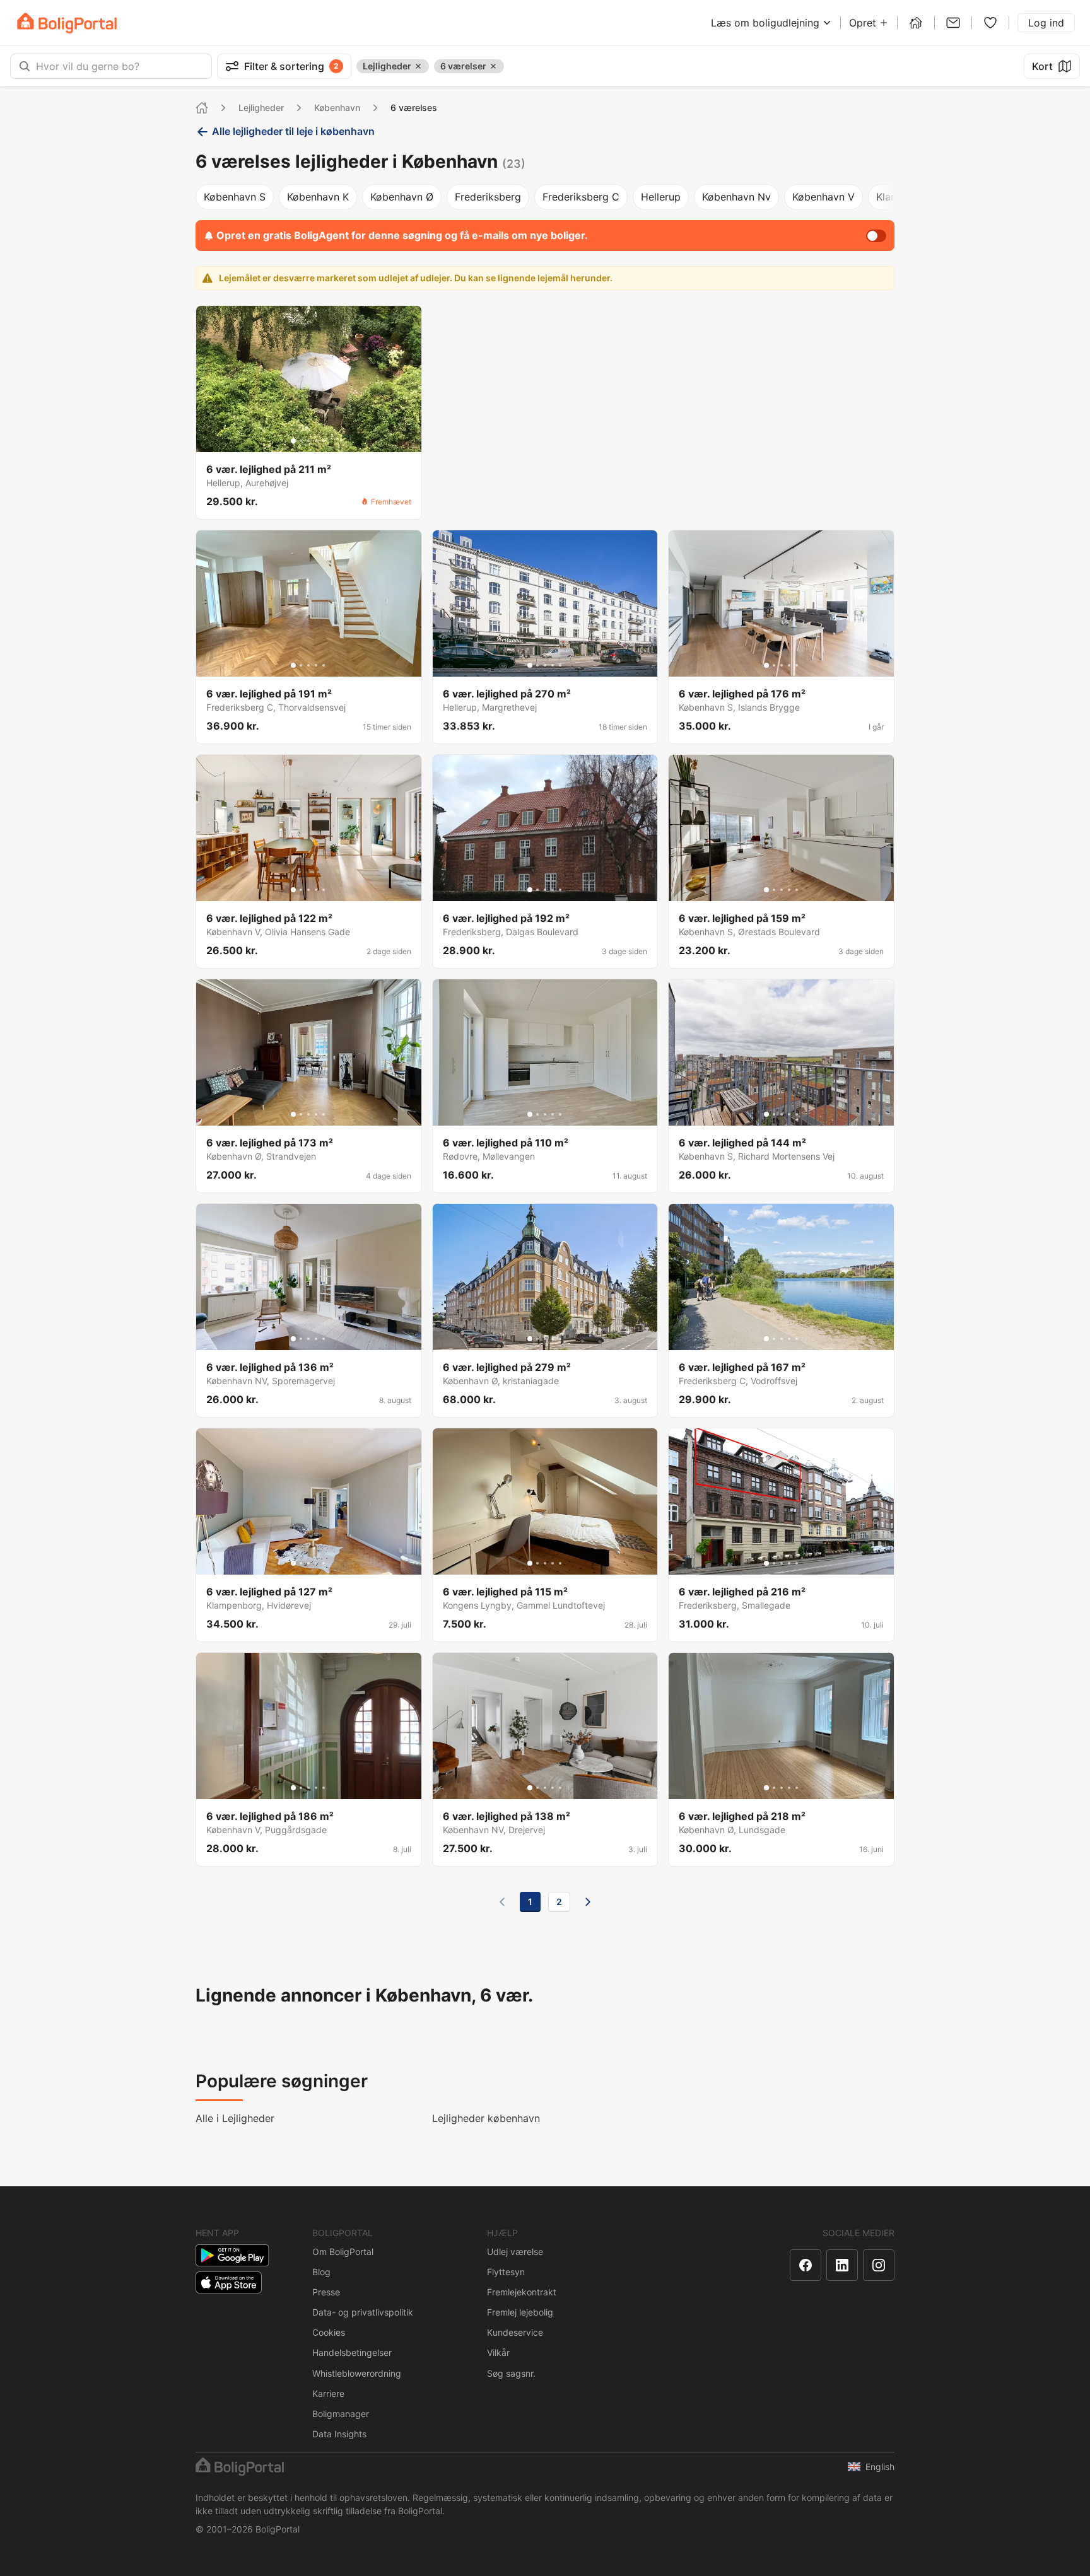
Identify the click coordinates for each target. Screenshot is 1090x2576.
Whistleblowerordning (357, 2373)
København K (318, 197)
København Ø (402, 197)
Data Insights (339, 2434)
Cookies (329, 2332)
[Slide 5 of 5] (324, 441)
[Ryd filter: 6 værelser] (493, 66)
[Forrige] (502, 1902)
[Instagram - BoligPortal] (879, 2265)
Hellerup (661, 197)
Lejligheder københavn (486, 2118)
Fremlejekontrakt (522, 2292)
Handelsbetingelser (352, 2352)
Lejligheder (261, 108)
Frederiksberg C (581, 197)
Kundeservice (515, 2332)
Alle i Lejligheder (235, 2118)
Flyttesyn (506, 2272)
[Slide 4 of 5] (316, 441)
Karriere (328, 2393)
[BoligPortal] (67, 23)
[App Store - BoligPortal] (229, 2282)
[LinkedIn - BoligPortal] (842, 2265)
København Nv (736, 197)
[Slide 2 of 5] (301, 441)
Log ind (1046, 23)
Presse (326, 2292)
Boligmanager (341, 2414)
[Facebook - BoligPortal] (806, 2265)
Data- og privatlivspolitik (363, 2312)
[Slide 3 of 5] (308, 441)
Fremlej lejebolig (520, 2312)
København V (823, 197)
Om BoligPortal (343, 2252)
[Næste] (588, 1902)
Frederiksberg (488, 197)
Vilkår (498, 2352)
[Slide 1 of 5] (293, 441)
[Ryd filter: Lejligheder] (418, 66)
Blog (321, 2272)
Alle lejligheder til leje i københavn (293, 131)
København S (235, 197)
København (337, 108)
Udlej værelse (515, 2252)
